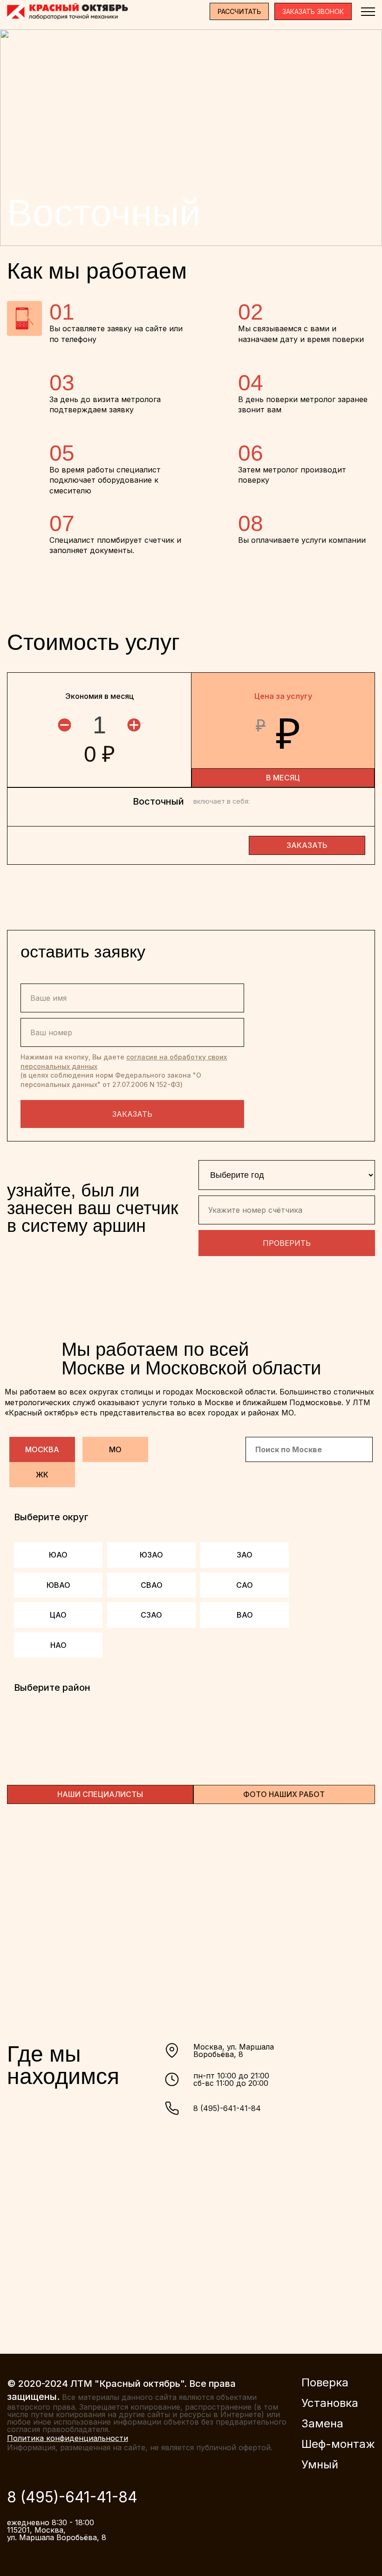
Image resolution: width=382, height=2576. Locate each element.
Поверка (325, 2383)
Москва (42, 1449)
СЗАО (151, 1615)
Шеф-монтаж (338, 2444)
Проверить (287, 1243)
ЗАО (245, 1555)
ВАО (245, 1615)
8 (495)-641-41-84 (227, 2108)
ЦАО (58, 1615)
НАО (58, 1645)
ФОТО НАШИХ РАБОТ (284, 1794)
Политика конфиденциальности (68, 2438)
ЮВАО (58, 1585)
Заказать (132, 1114)
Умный (320, 2465)
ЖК (42, 1475)
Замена (322, 2424)
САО (245, 1585)
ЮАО (58, 1555)
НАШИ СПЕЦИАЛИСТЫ (100, 1794)
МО (115, 1449)
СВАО (152, 1585)
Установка (330, 2403)
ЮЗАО (151, 1555)
